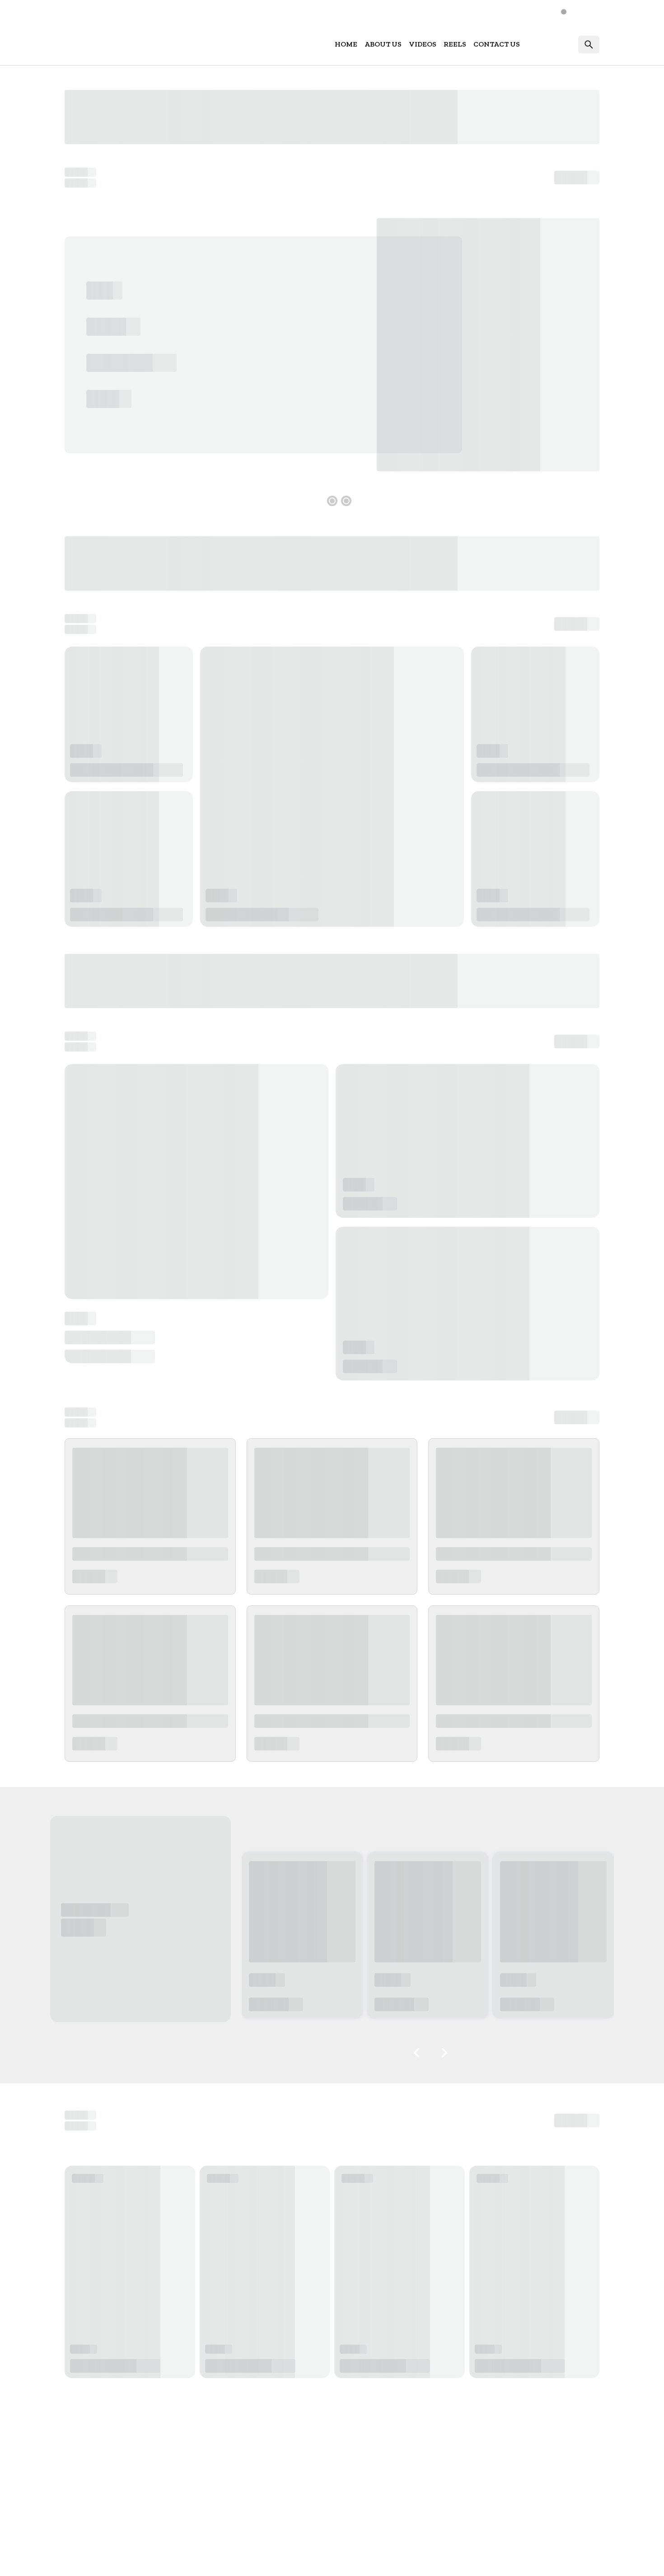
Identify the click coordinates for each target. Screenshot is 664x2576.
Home (346, 44)
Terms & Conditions (512, 2560)
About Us (383, 44)
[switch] (569, 12)
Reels (455, 44)
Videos (423, 44)
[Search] (589, 45)
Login (561, 44)
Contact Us (497, 44)
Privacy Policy (577, 2560)
